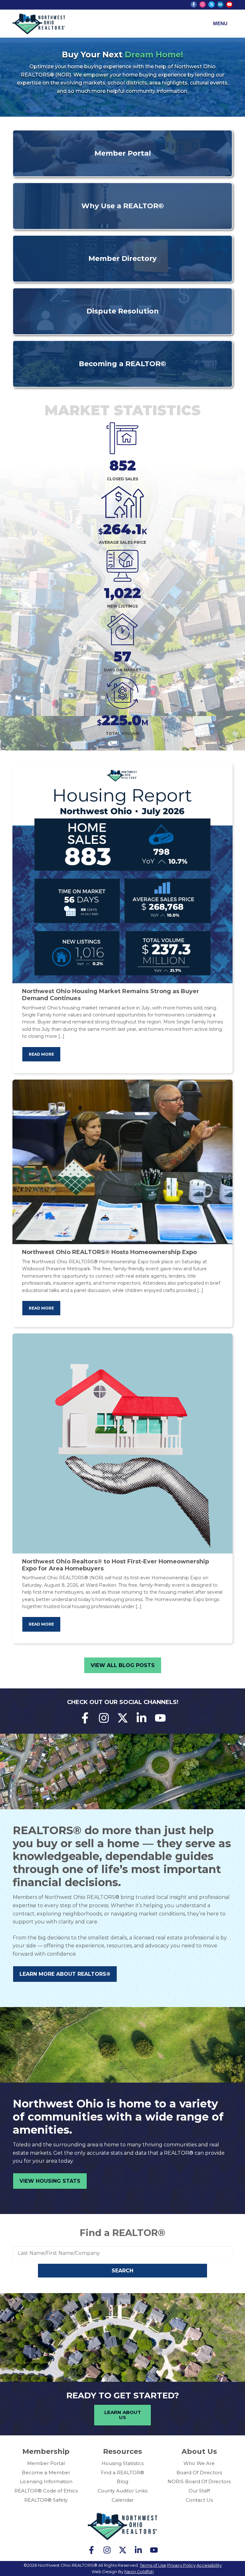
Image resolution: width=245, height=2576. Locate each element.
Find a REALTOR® (122, 2233)
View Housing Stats (50, 2181)
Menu (220, 23)
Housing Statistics (122, 2463)
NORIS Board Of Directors (199, 2481)
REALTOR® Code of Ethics (46, 2491)
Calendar (123, 2500)
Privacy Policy (181, 2565)
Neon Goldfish (139, 2572)
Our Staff (199, 2491)
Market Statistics (122, 410)
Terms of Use (153, 2565)
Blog (122, 2481)
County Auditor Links (122, 2491)
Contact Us (199, 2500)
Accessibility (209, 2565)
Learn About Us (123, 2415)
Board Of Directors (199, 2473)
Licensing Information (46, 2481)
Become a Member (46, 2473)
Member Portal (46, 2463)
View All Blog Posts (123, 1665)
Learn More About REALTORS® (65, 1974)
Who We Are (199, 2463)
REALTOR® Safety (46, 2500)
